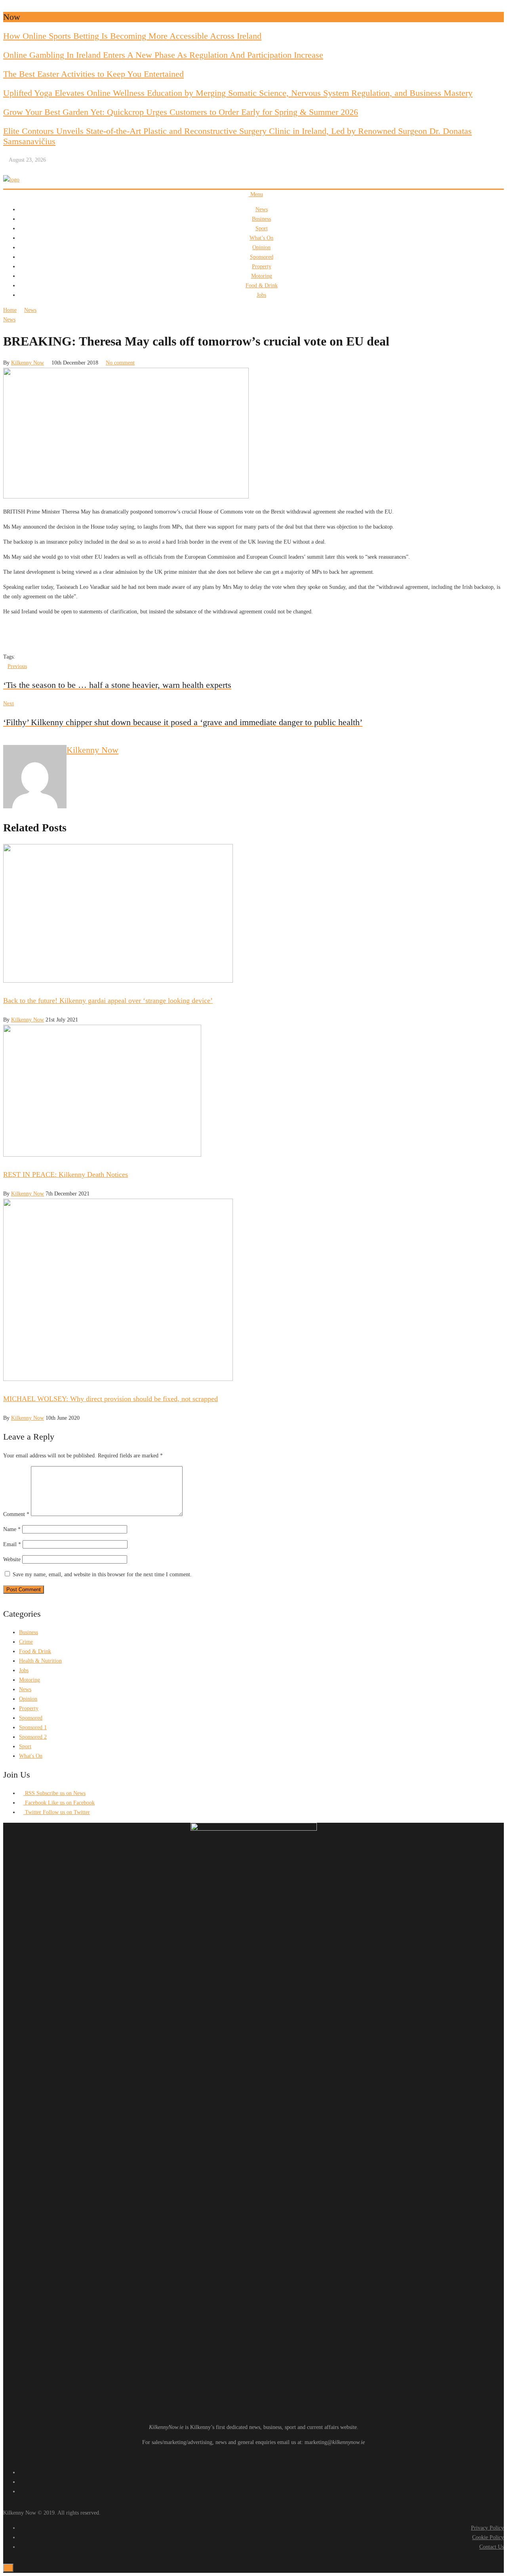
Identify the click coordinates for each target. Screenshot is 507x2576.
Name (12, 1529)
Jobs (261, 295)
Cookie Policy (488, 2537)
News (262, 209)
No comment (120, 363)
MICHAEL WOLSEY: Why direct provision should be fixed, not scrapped (111, 1399)
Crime (26, 1642)
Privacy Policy (487, 2528)
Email (12, 1544)
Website (12, 1559)
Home (10, 310)
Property (262, 266)
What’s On (261, 238)
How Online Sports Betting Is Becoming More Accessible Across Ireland (132, 36)
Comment (16, 1514)
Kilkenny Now (28, 363)
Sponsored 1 (33, 1727)
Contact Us (492, 2547)
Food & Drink (262, 285)
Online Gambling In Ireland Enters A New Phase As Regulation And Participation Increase (163, 55)
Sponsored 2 (33, 1737)
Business (261, 219)
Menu (256, 194)
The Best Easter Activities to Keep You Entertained (93, 74)
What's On (31, 1756)
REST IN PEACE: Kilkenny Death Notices (66, 1174)
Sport (262, 228)
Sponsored (262, 257)
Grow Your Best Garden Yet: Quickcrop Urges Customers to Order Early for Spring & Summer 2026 (181, 112)
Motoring (262, 276)
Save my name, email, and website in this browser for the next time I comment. (102, 1574)
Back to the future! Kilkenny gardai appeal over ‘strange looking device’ (108, 1001)
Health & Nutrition (40, 1661)
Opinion (261, 247)
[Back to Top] (8, 2568)
